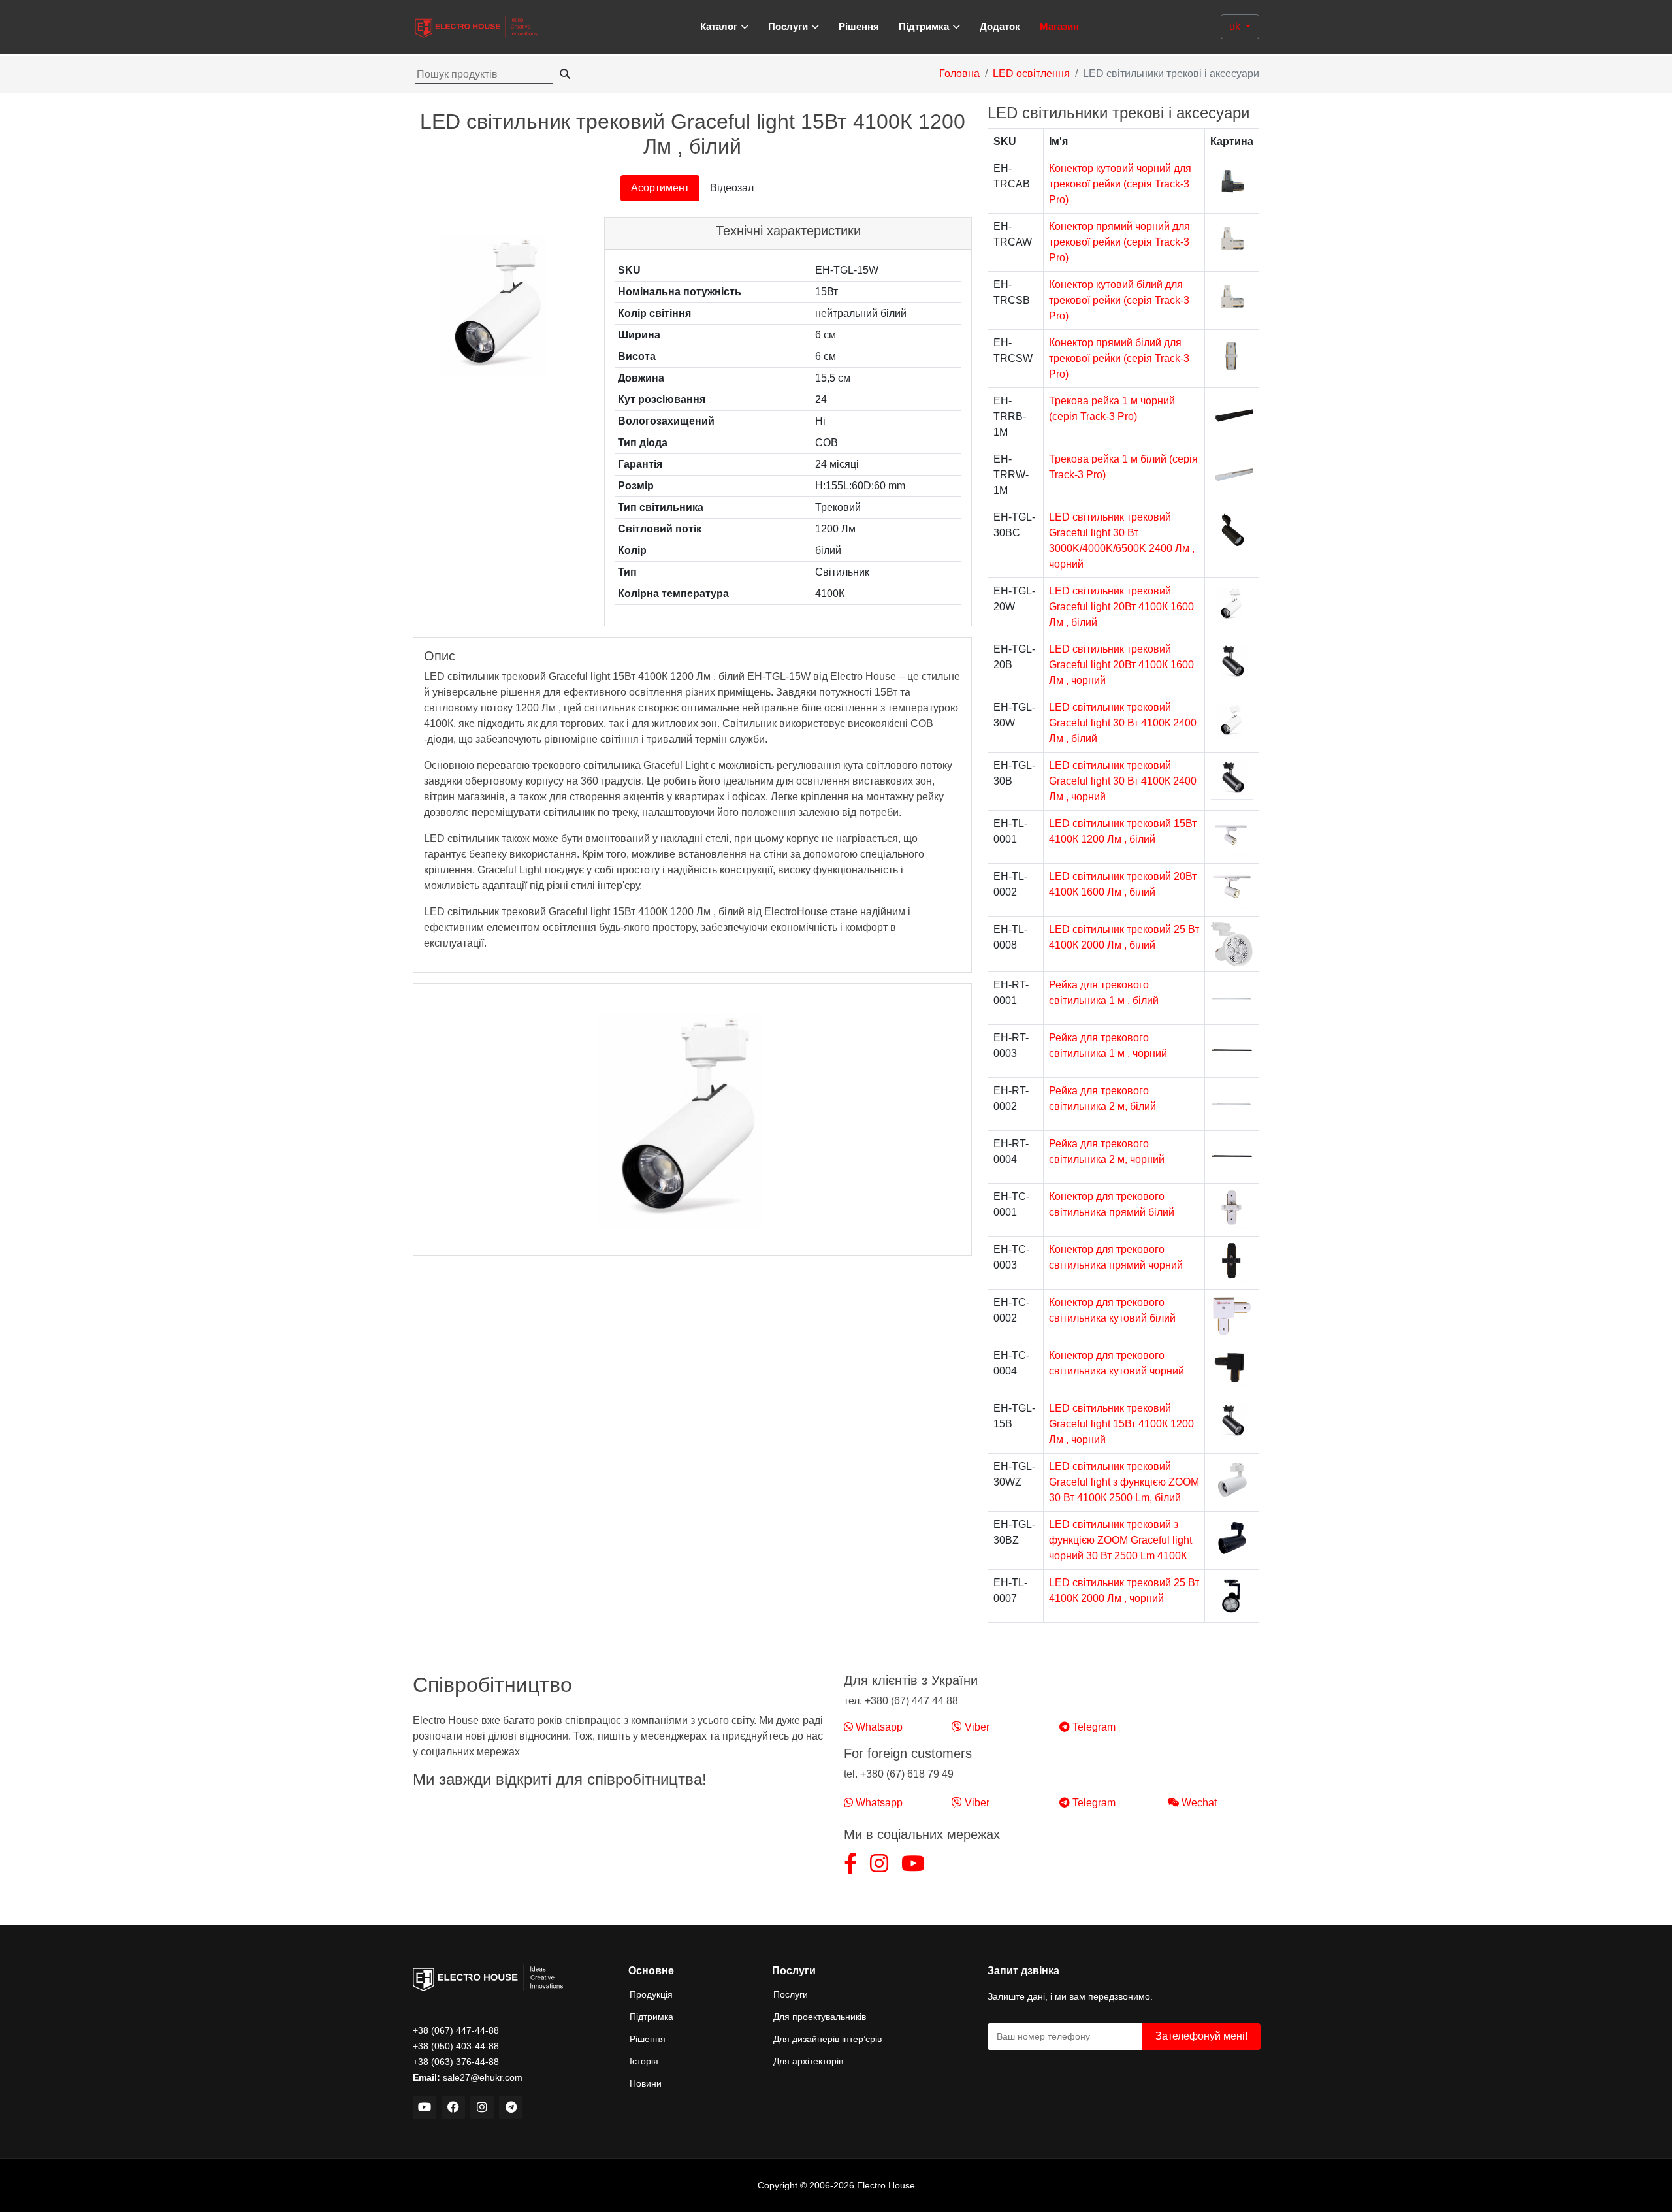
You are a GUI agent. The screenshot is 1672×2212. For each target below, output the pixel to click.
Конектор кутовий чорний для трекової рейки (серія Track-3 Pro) (1120, 184)
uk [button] (1236, 26)
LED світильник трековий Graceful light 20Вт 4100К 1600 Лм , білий (1121, 607)
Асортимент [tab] (660, 188)
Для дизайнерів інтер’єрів (828, 2039)
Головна (959, 73)
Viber (976, 1727)
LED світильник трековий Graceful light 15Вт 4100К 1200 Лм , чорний (1121, 1424)
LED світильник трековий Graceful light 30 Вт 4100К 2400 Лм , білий (1123, 723)
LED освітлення (1031, 73)
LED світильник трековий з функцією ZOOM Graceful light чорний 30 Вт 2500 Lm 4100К (1120, 1540)
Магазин (1059, 26)
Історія (644, 2061)
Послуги (791, 1994)
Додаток (1000, 26)
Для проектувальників (820, 2017)
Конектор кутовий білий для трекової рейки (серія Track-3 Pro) (1119, 300)
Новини (646, 2083)
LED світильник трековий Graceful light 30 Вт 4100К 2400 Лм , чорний (1123, 781)
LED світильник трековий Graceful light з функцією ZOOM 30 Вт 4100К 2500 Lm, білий (1124, 1482)
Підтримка (651, 2017)
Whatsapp (878, 1727)
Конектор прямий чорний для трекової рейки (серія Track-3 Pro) (1119, 242)
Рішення (859, 26)
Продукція (651, 1994)
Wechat (1198, 1803)
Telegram (1093, 1727)
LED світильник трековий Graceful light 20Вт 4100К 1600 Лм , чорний (1121, 665)
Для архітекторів (808, 2061)
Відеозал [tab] (732, 188)
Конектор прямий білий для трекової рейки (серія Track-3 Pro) (1119, 358)
